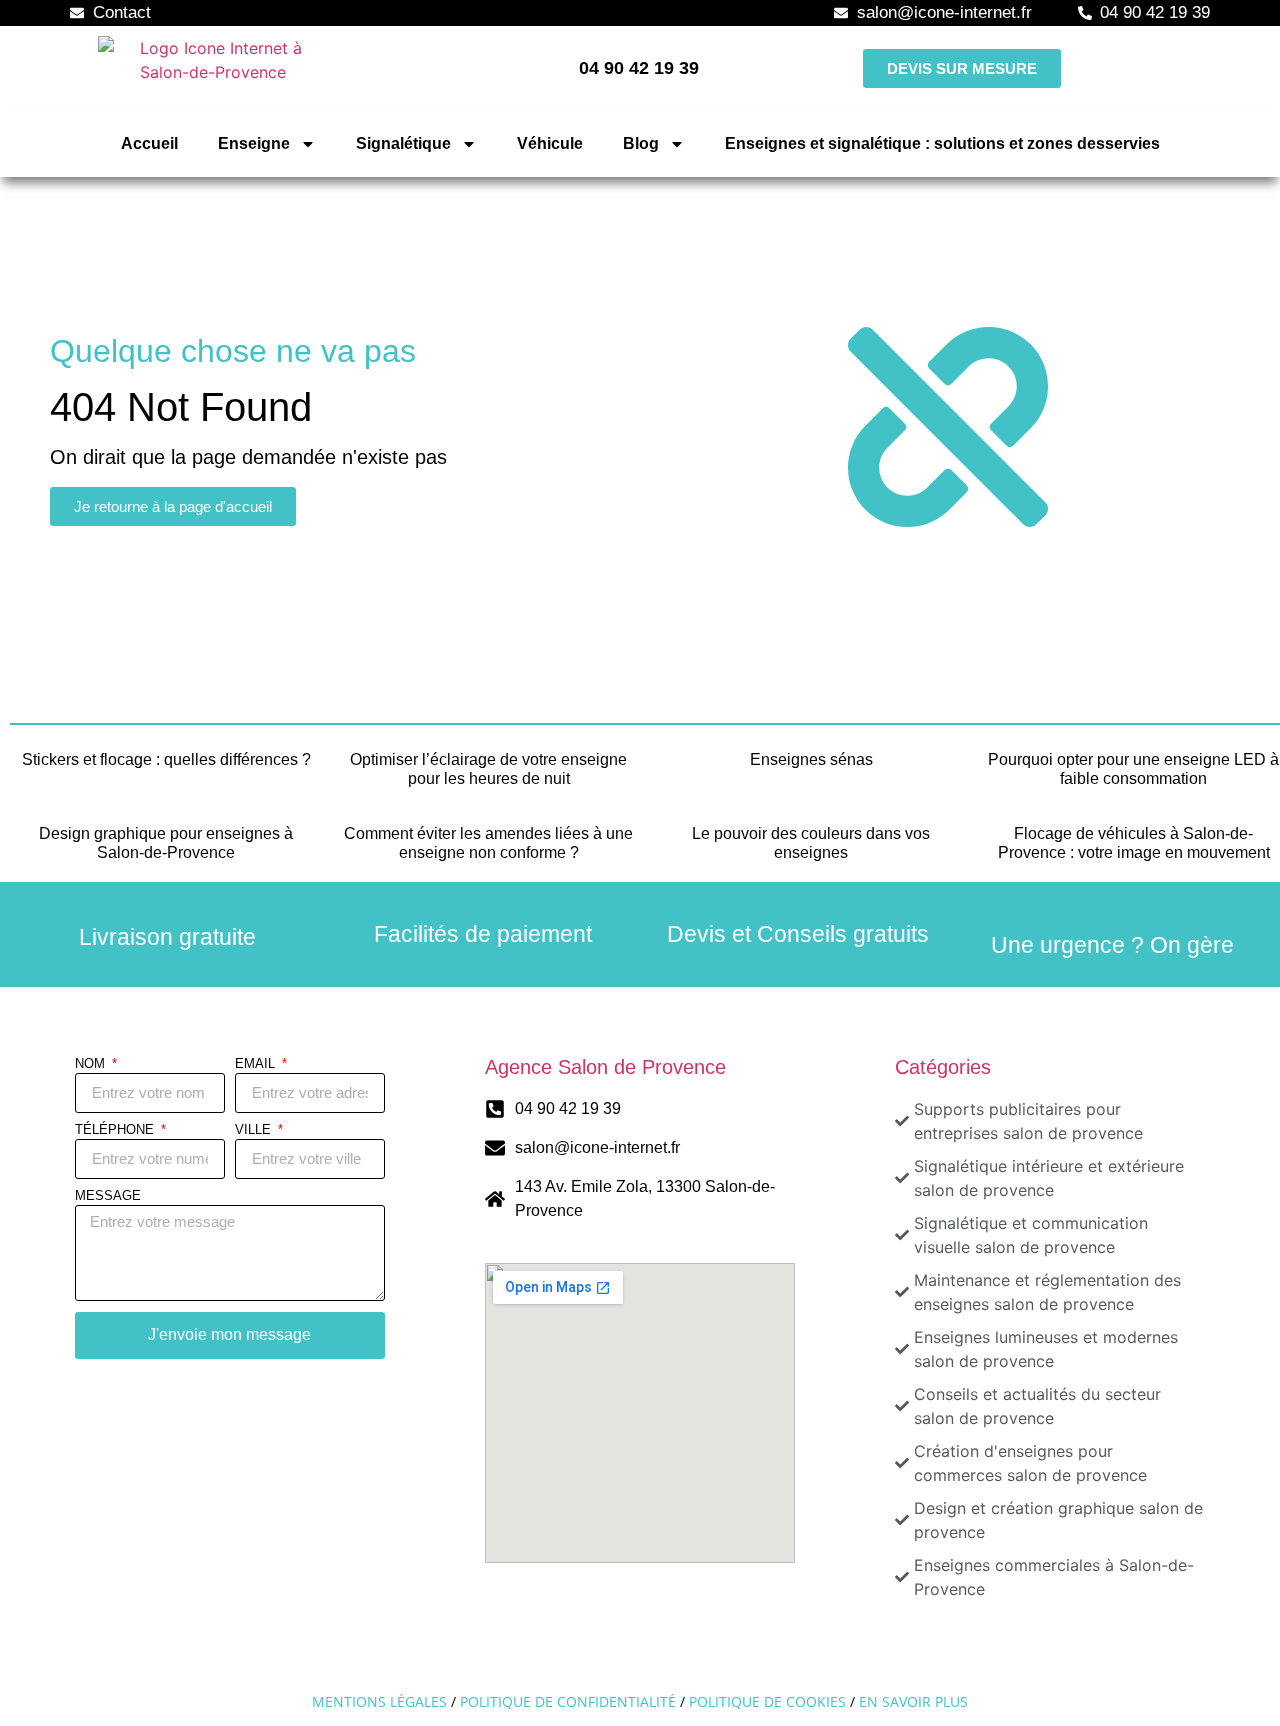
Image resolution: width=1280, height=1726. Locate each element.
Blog (641, 143)
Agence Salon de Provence (605, 1067)
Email (257, 1064)
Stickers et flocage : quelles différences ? (166, 759)
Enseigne (254, 143)
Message (108, 1196)
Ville (255, 1130)
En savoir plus (913, 1701)
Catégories (943, 1067)
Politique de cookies (767, 1701)
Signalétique (403, 143)
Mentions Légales (379, 1701)
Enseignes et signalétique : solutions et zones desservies (942, 143)
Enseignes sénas (811, 759)
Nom (92, 1064)
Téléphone (116, 1130)
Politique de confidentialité (568, 1701)
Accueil (149, 143)
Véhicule (550, 143)
